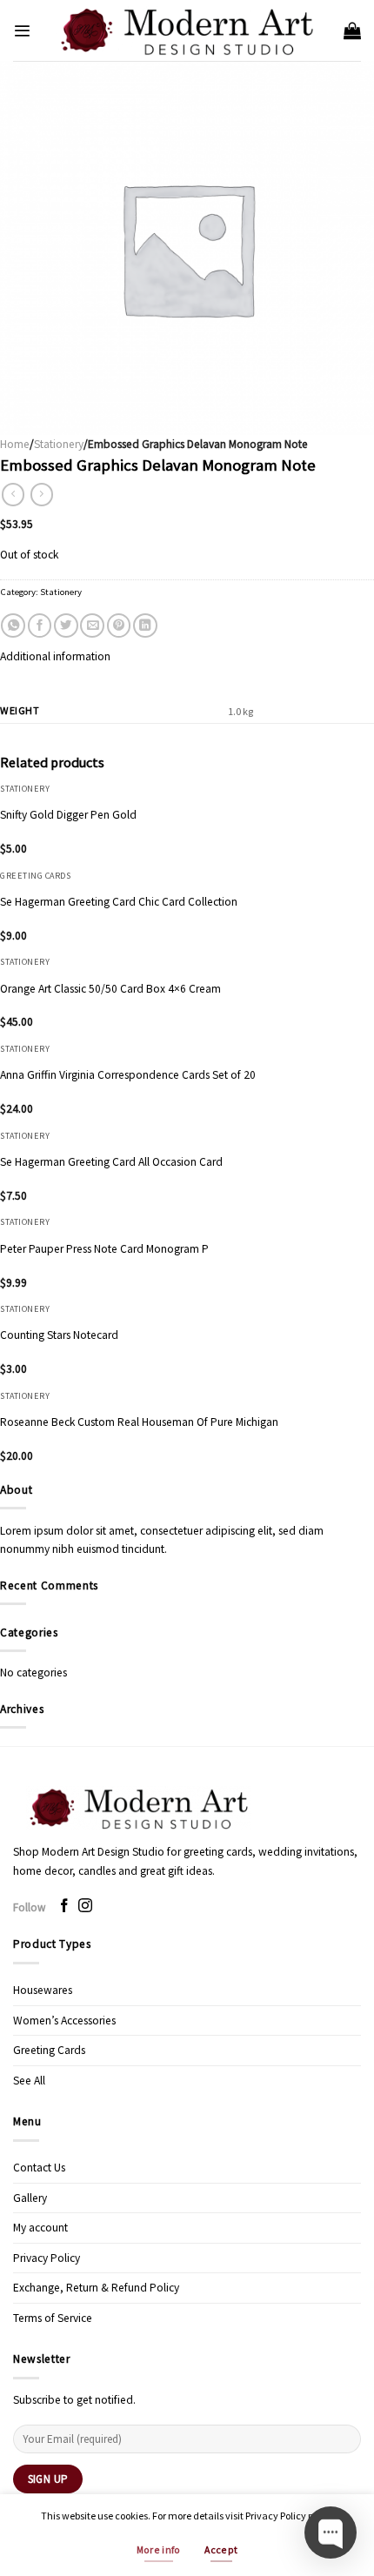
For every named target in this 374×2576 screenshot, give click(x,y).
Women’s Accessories (64, 2021)
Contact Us (39, 2168)
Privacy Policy (47, 2258)
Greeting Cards (49, 2050)
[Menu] (22, 31)
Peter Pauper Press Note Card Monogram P (104, 1249)
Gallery (30, 2198)
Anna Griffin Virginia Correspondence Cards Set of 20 (128, 1075)
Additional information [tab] (55, 656)
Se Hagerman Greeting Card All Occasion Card (111, 1162)
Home (15, 444)
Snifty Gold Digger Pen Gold (68, 815)
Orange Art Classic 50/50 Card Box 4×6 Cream (110, 989)
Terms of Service (53, 2318)
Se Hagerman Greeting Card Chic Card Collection (119, 902)
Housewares (43, 1990)
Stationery (59, 444)
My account (40, 2228)
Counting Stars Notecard (59, 1335)
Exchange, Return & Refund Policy (96, 2288)
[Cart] (352, 30)
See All (29, 2081)
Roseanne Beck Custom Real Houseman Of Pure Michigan (139, 1422)
